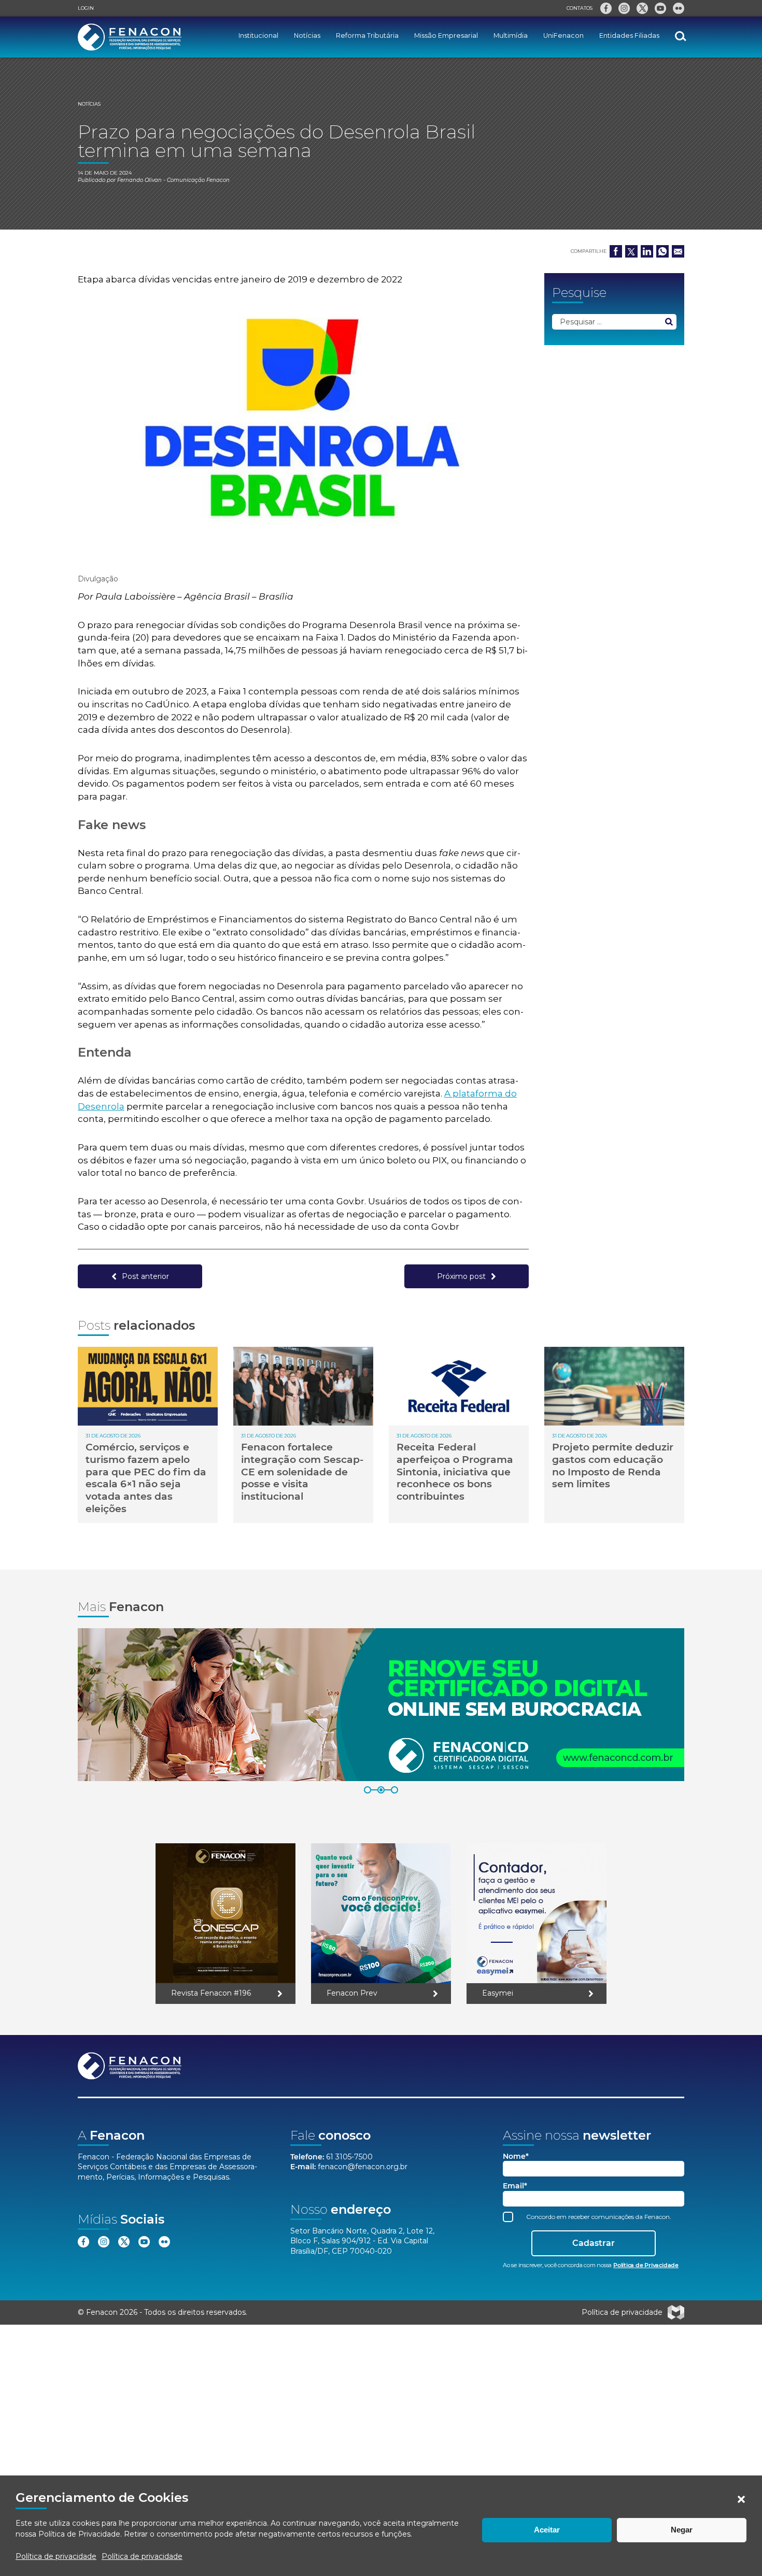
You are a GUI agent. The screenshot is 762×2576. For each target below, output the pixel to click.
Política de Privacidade (79, 2534)
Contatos (580, 8)
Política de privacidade (56, 2556)
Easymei (498, 1993)
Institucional (258, 35)
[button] (741, 2499)
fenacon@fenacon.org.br (363, 2167)
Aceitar (547, 2530)
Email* (515, 2186)
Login (86, 8)
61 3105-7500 (349, 2157)
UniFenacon (563, 35)
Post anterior (145, 1276)
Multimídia (511, 35)
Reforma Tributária (367, 35)
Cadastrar (594, 2243)
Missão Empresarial (446, 35)
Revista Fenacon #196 (211, 1993)
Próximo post (461, 1276)
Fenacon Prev (352, 1993)
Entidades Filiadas (629, 35)
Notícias (307, 35)
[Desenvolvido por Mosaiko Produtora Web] (676, 2312)
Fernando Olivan (139, 180)
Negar (682, 2530)
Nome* (516, 2157)
